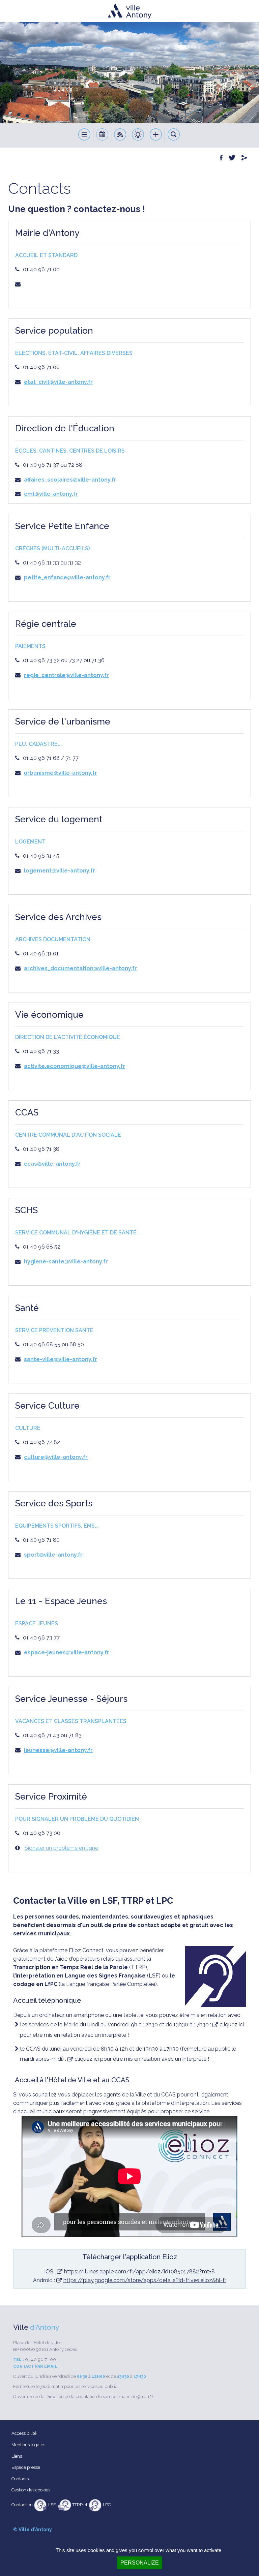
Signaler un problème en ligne (61, 1848)
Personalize (140, 2563)
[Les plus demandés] (156, 135)
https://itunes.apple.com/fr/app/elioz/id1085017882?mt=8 (139, 2272)
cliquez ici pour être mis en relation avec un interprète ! (142, 2059)
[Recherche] (174, 135)
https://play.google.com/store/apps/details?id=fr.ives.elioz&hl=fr (145, 2280)
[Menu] (84, 135)
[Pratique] (138, 135)
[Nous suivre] (120, 135)
